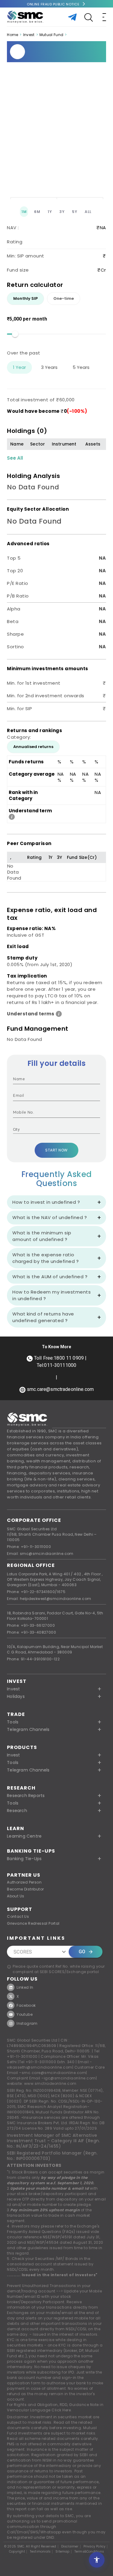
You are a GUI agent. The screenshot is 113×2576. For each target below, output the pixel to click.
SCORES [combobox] (23, 1952)
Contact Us (18, 1916)
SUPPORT (20, 1909)
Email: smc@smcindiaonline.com (40, 1554)
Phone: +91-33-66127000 (31, 1625)
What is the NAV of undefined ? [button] (50, 1217)
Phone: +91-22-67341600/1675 (36, 1592)
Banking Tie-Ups (31, 1851)
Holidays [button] (16, 1696)
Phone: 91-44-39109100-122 (33, 1659)
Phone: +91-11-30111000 (29, 1547)
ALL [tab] (88, 212)
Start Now (56, 1150)
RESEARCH (21, 1788)
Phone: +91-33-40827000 (31, 1632)
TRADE (16, 1714)
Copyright (17, 2552)
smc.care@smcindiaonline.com (54, 2073)
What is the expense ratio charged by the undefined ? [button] (46, 1258)
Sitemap (62, 2552)
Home (13, 35)
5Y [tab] (75, 212)
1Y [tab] (50, 212)
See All (15, 458)
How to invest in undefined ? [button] (46, 1202)
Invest (29, 35)
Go (82, 1952)
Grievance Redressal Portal (33, 1923)
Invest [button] (13, 1689)
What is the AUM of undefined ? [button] (50, 1277)
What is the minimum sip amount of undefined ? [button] (42, 1236)
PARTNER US (24, 1875)
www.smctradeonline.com (50, 2083)
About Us (16, 1896)
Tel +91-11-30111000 (38, 2062)
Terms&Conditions (89, 2552)
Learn (16, 1828)
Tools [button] (13, 1722)
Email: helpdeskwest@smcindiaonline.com (49, 1599)
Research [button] (17, 1811)
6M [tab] (37, 212)
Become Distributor (25, 1889)
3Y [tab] (62, 212)
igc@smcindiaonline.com (70, 2078)
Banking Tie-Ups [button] (24, 1859)
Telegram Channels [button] (28, 1729)
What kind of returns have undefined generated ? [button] (43, 1317)
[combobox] (52, 1130)
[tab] (25, 299)
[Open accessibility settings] (97, 2560)
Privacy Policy (95, 2547)
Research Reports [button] (26, 1796)
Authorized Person (24, 1882)
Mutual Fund (51, 35)
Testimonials (40, 2552)
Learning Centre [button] (24, 1836)
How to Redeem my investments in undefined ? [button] (52, 1295)
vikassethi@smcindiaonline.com (40, 2067)
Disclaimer (70, 2547)
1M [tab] (24, 212)
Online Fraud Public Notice (53, 4)
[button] (56, 1755)
